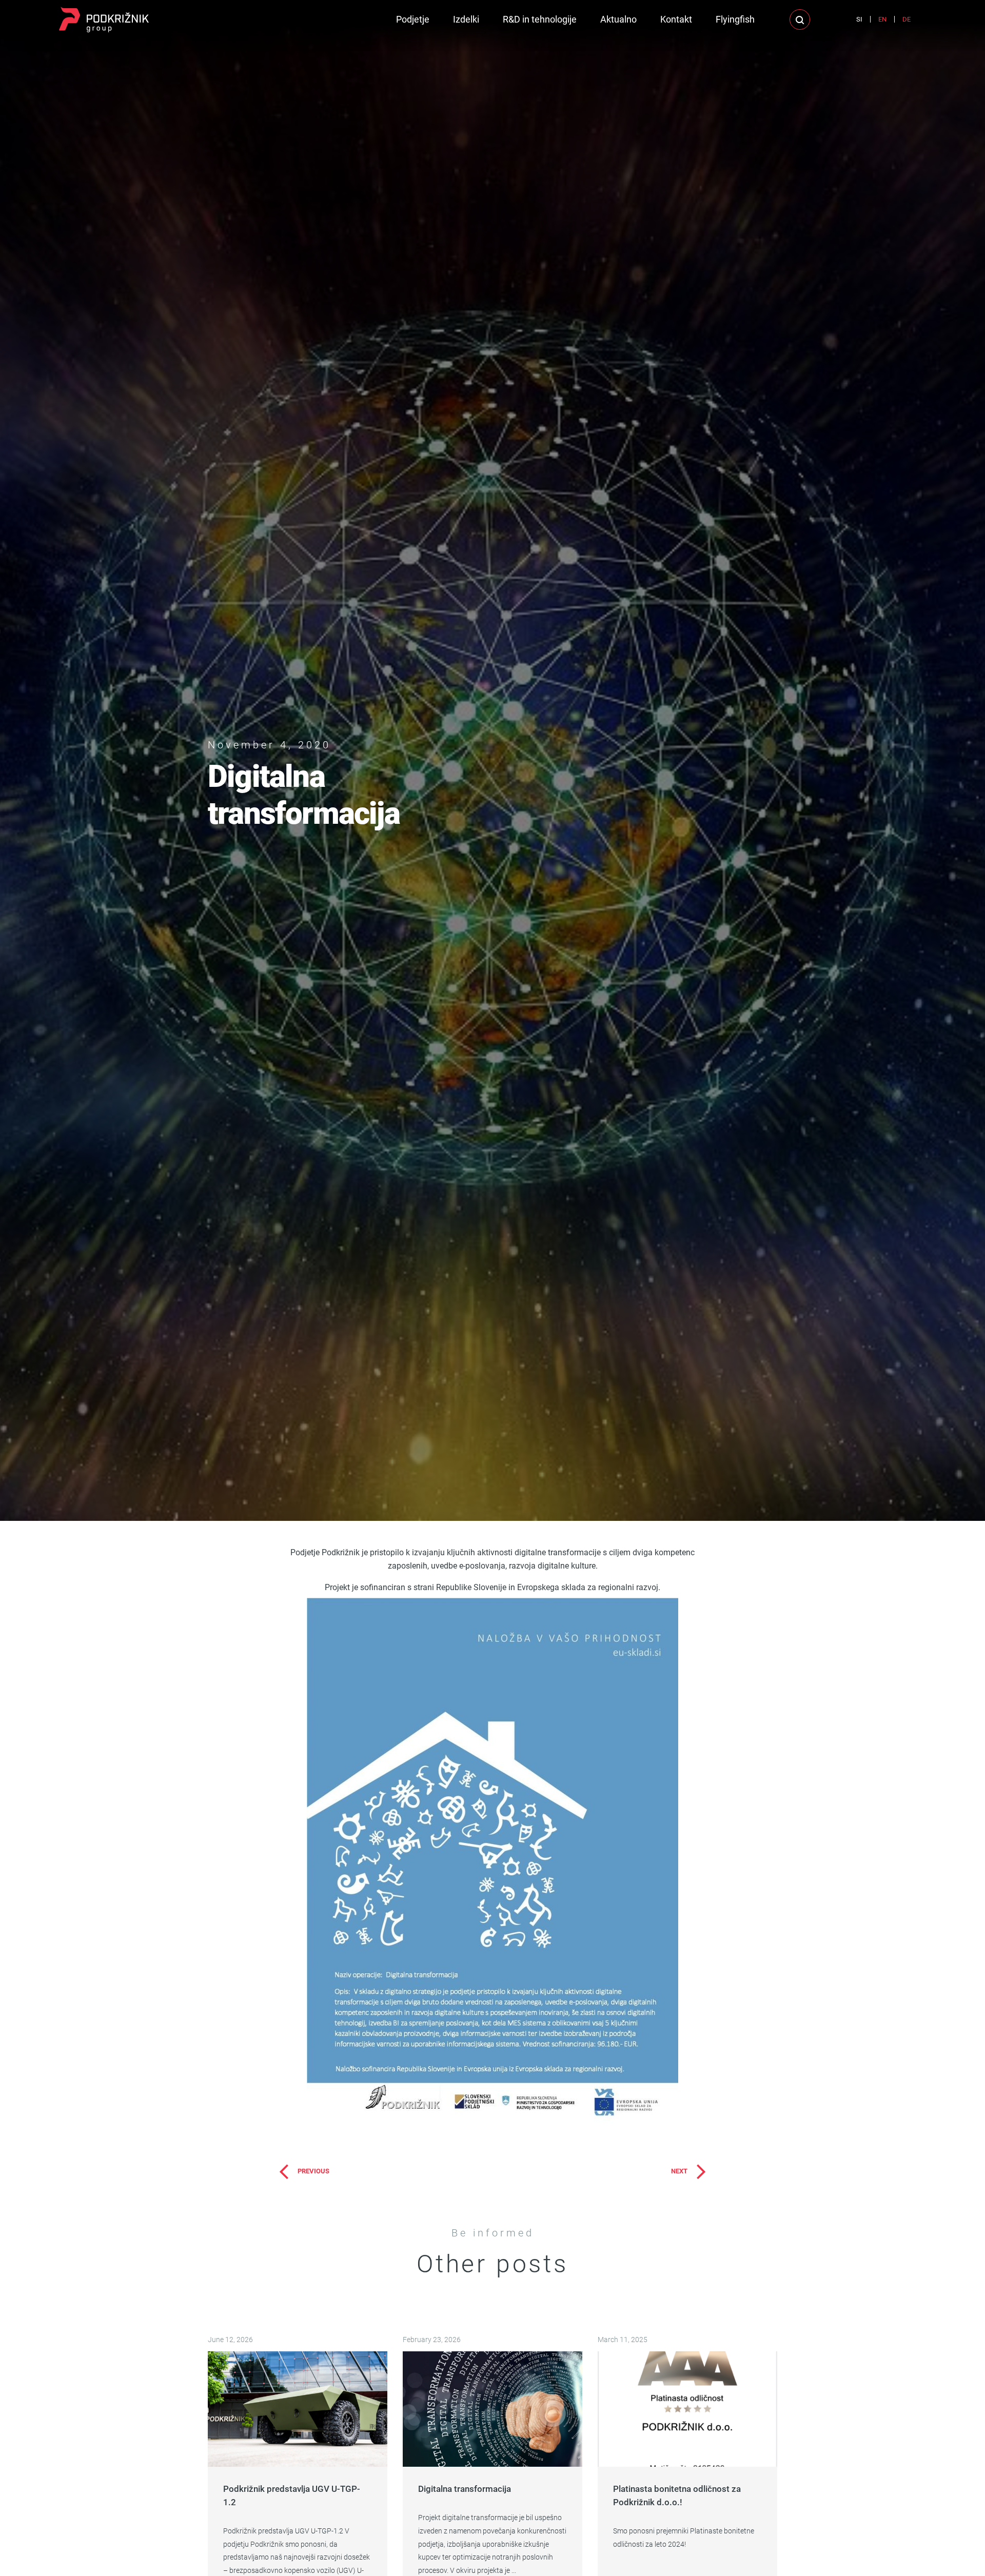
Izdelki (466, 19)
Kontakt (676, 19)
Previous (313, 2171)
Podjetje (413, 19)
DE (907, 19)
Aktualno (618, 19)
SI (859, 19)
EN (882, 19)
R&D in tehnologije (540, 19)
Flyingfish (735, 19)
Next (679, 2171)
